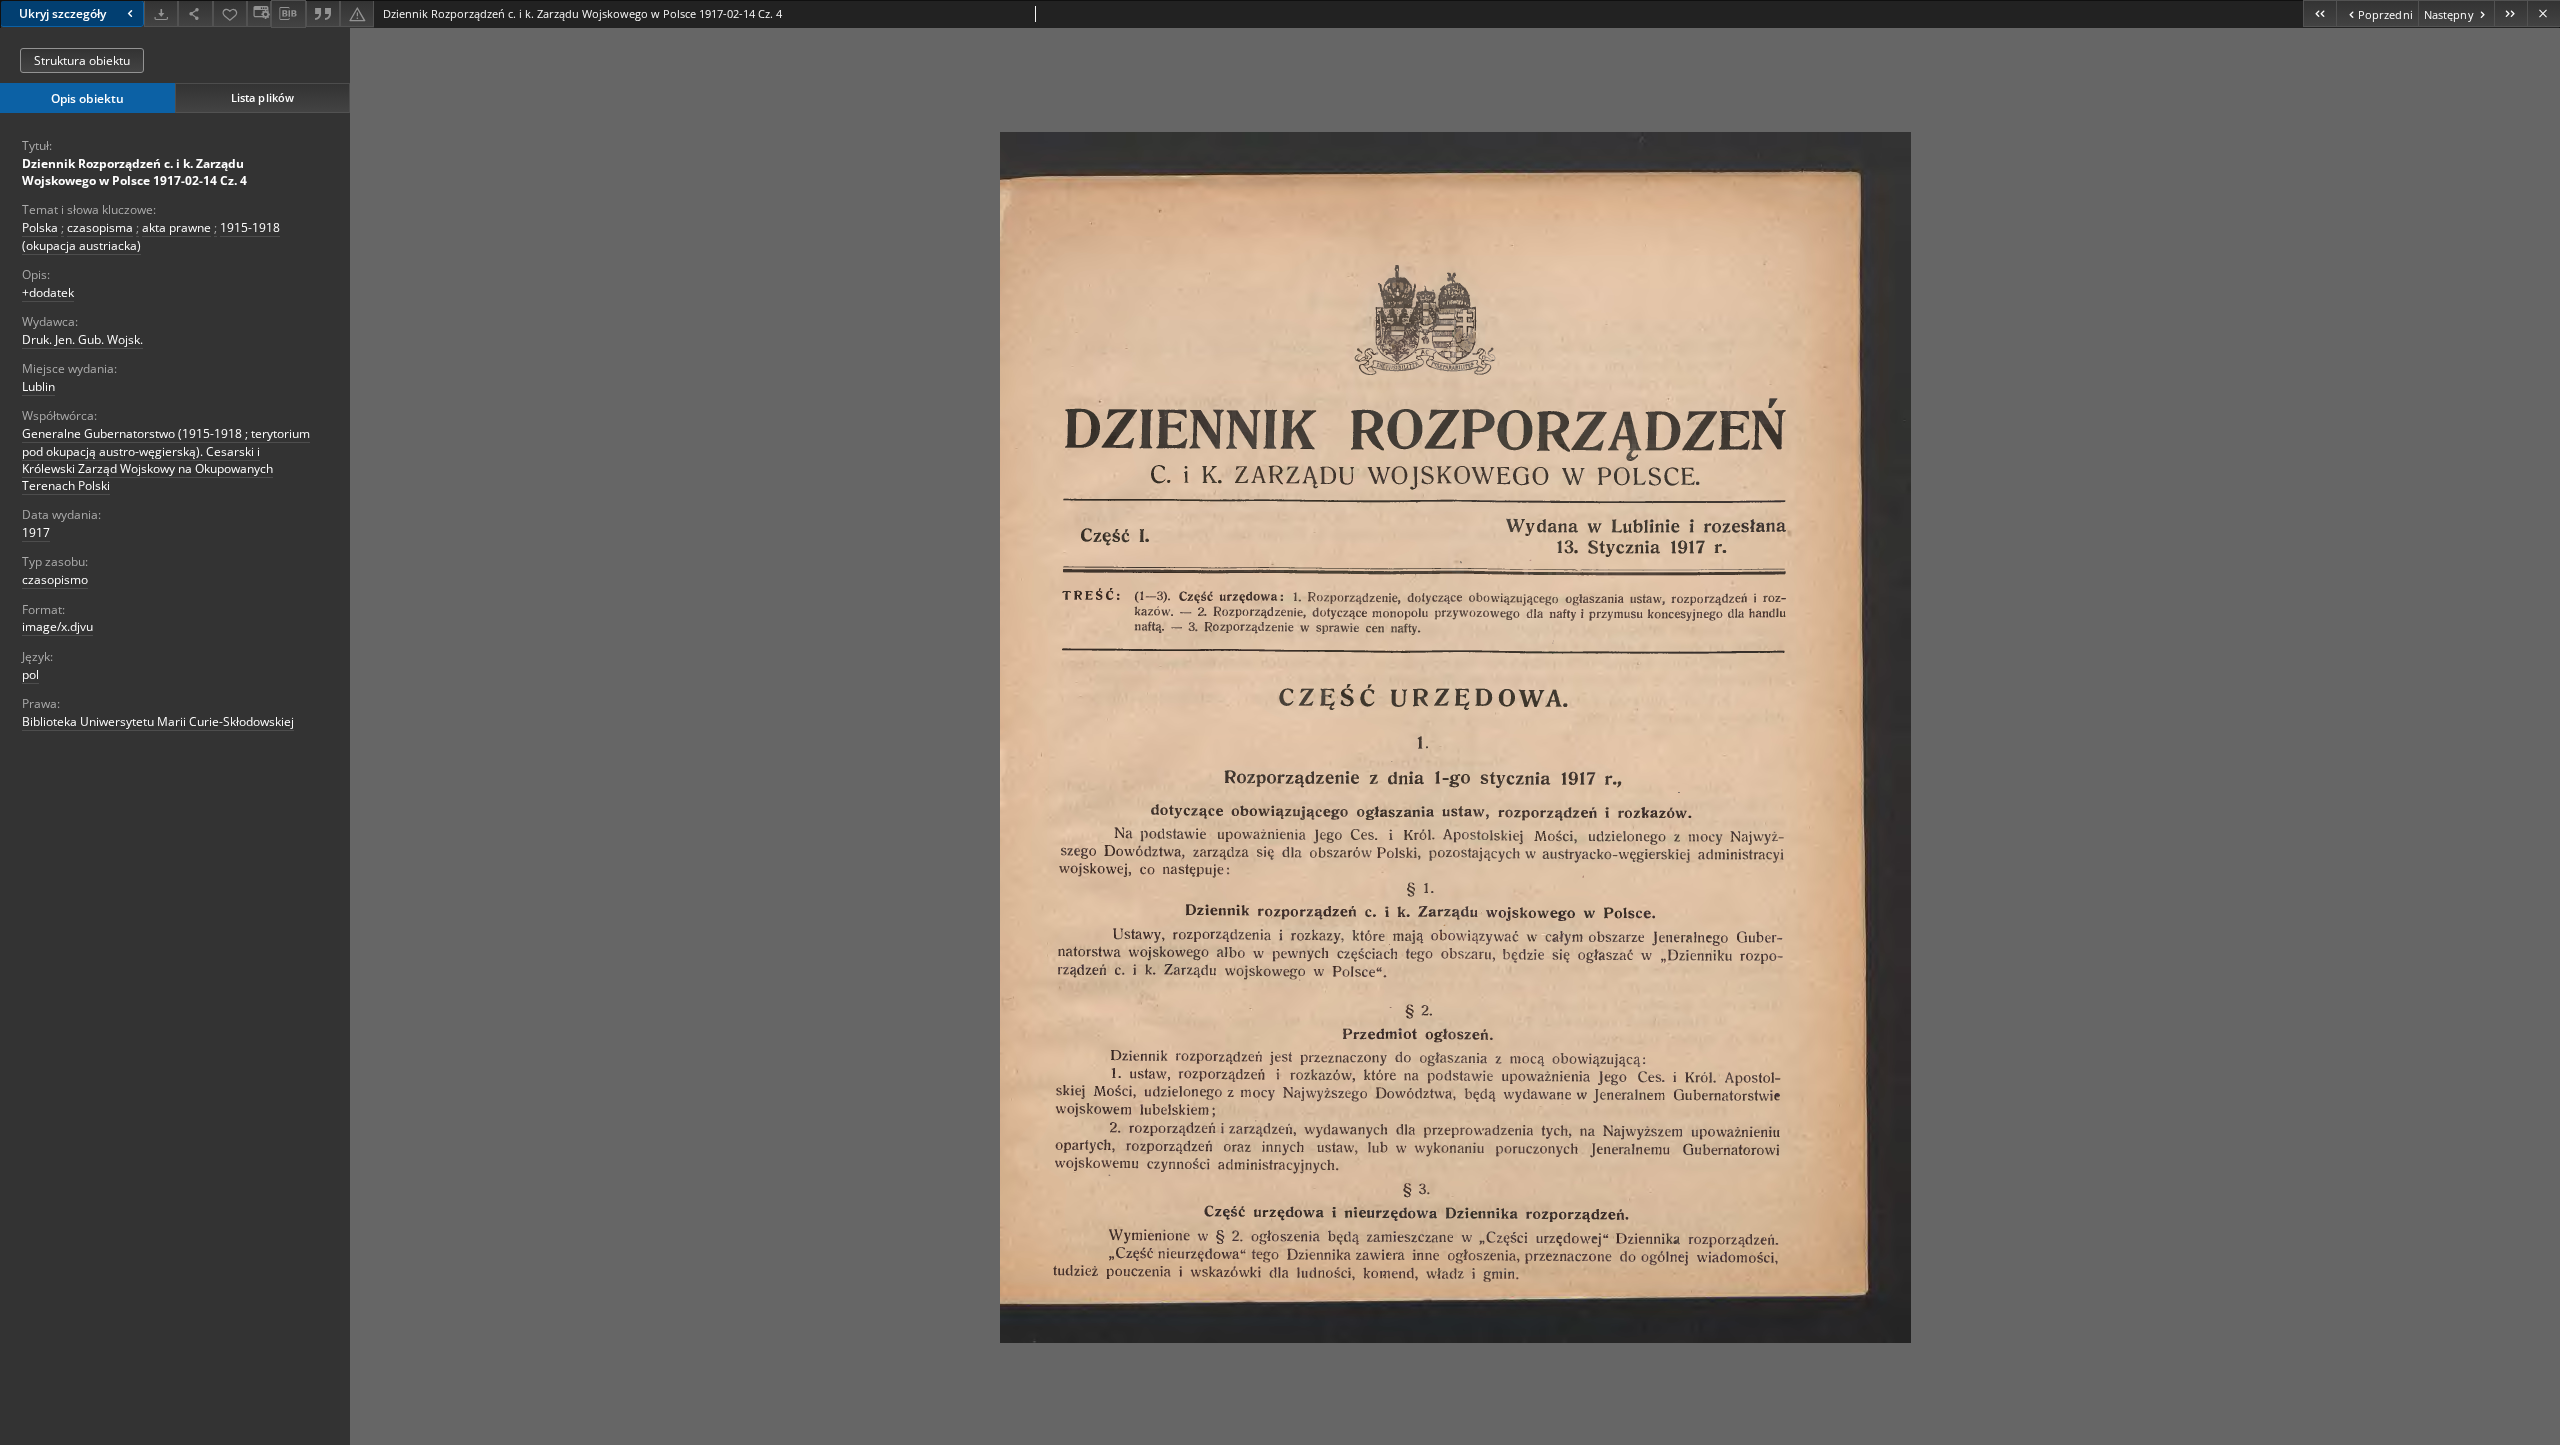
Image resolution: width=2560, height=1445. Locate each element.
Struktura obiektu (82, 60)
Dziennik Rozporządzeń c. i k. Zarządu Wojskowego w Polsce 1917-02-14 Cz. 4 (134, 172)
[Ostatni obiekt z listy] (2510, 13)
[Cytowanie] (323, 13)
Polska (40, 227)
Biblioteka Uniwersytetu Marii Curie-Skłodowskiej (158, 721)
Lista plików (262, 97)
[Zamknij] (2543, 13)
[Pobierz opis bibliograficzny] (288, 14)
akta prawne (176, 227)
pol (30, 674)
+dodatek (48, 292)
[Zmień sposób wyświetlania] (259, 13)
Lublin (38, 386)
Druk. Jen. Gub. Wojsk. (82, 339)
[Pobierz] (161, 13)
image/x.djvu (57, 626)
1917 (36, 532)
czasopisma (100, 227)
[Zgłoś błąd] (357, 13)
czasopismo (55, 579)
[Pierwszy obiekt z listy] (2319, 13)
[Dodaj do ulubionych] (230, 13)
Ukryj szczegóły (62, 13)
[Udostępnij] (195, 13)
